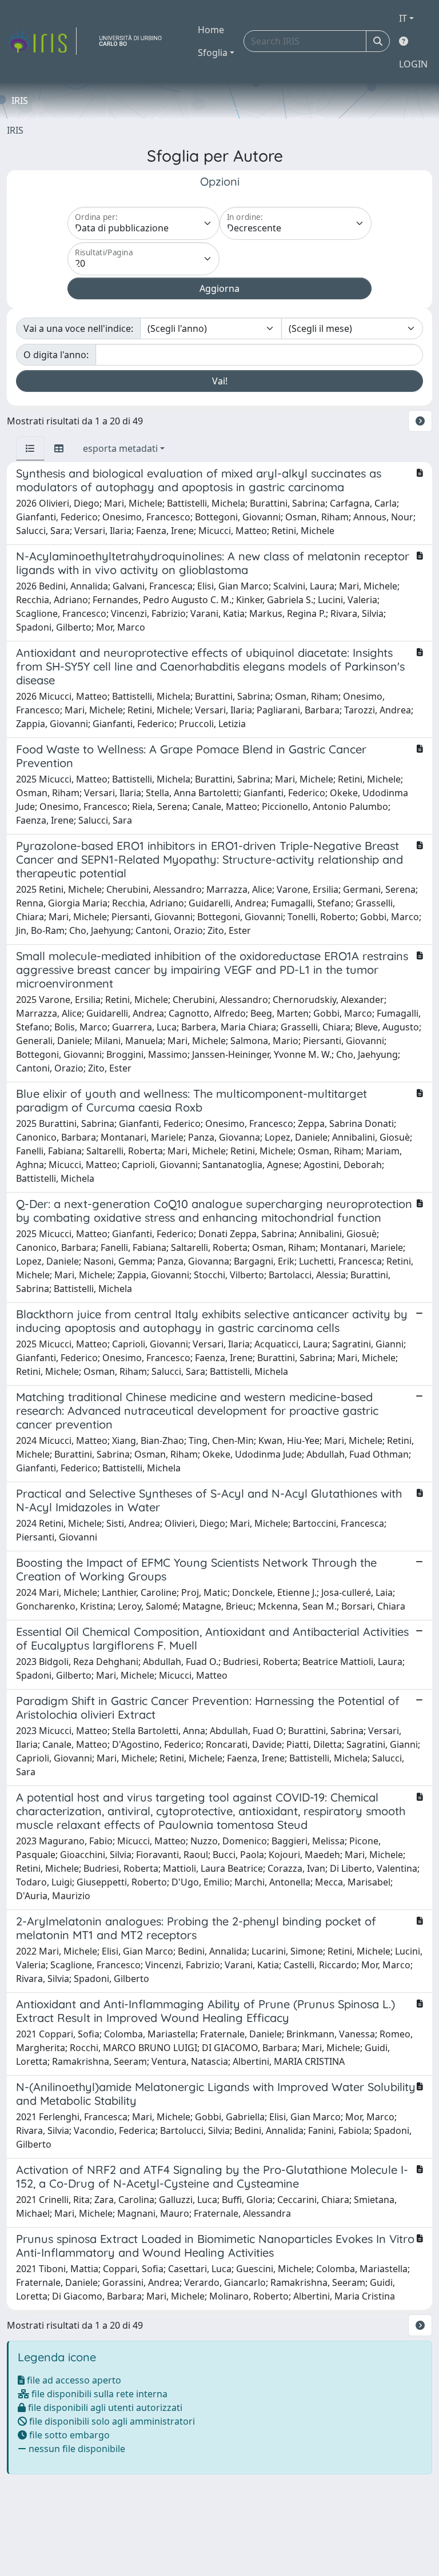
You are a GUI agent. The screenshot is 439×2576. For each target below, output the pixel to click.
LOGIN (413, 64)
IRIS (15, 130)
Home (211, 30)
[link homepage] (42, 41)
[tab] (30, 448)
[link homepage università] (135, 41)
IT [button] (403, 18)
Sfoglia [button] (213, 53)
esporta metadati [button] (120, 448)
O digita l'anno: (56, 355)
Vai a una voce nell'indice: (78, 328)
